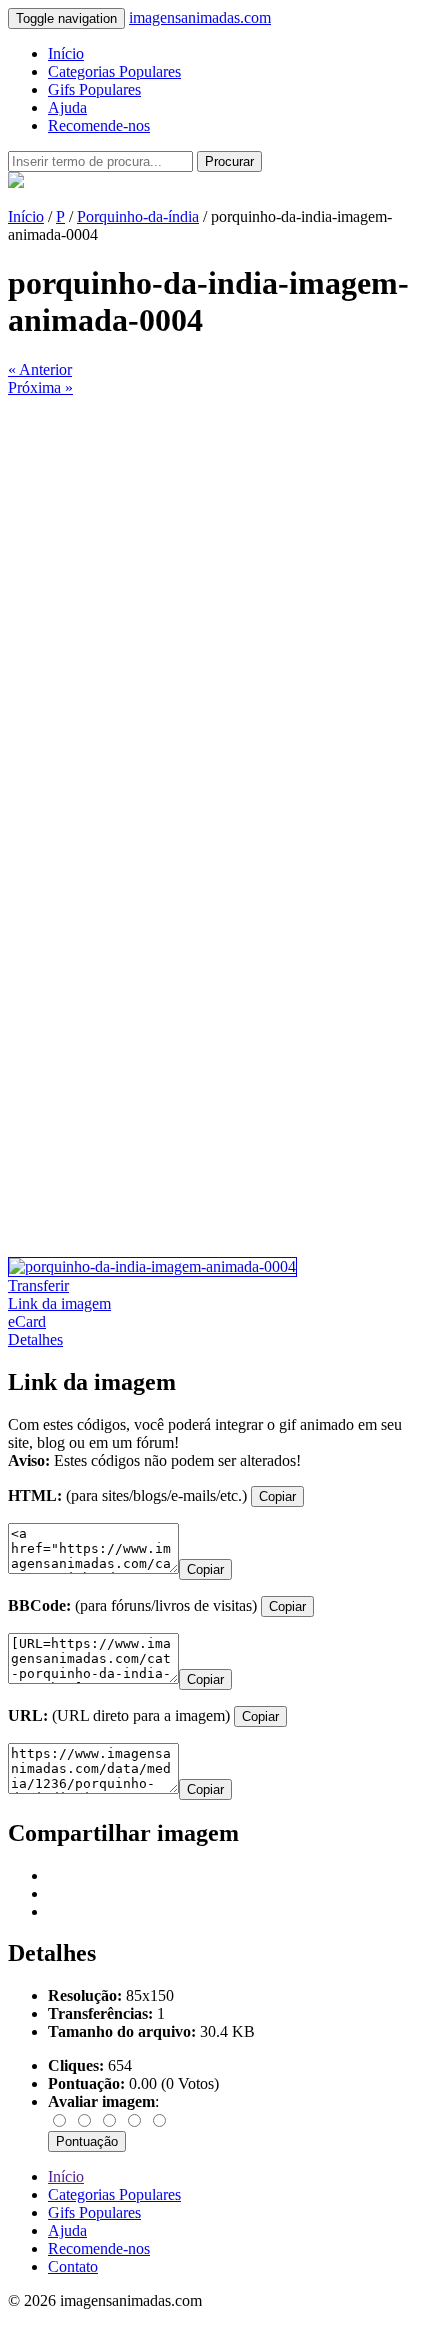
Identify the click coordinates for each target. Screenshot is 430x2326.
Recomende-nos (99, 125)
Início (66, 53)
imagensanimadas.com (200, 17)
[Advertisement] (215, 612)
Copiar (277, 1496)
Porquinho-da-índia (138, 216)
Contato (73, 2266)
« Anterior (40, 369)
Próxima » (40, 387)
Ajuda (67, 107)
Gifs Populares (94, 89)
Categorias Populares (114, 71)
